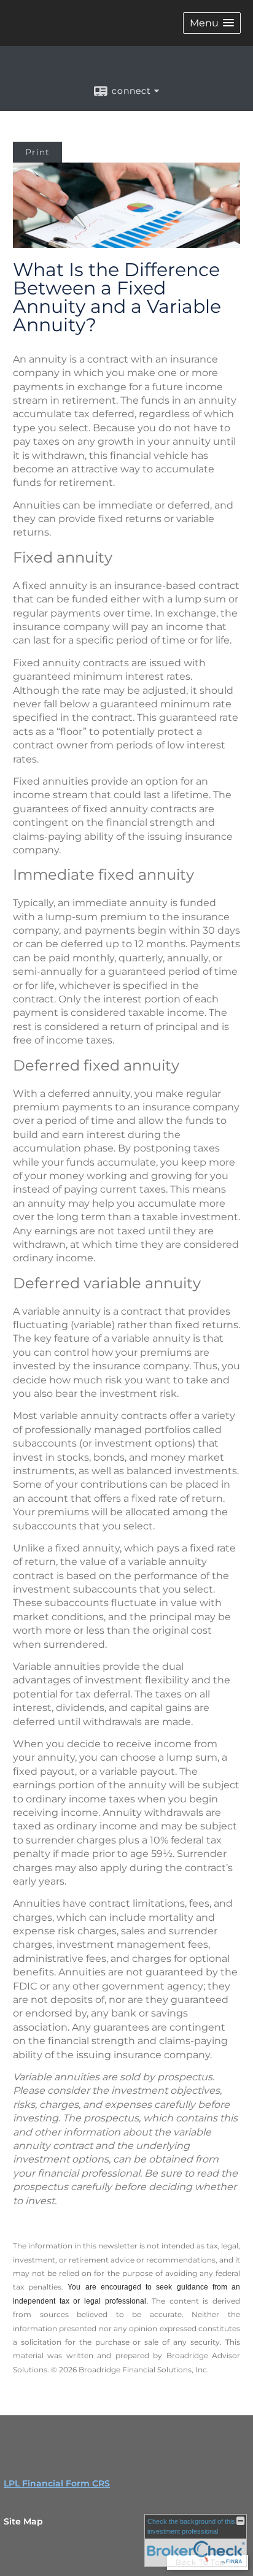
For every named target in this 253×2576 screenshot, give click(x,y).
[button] (212, 23)
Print (37, 152)
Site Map (23, 2521)
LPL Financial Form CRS (57, 2483)
